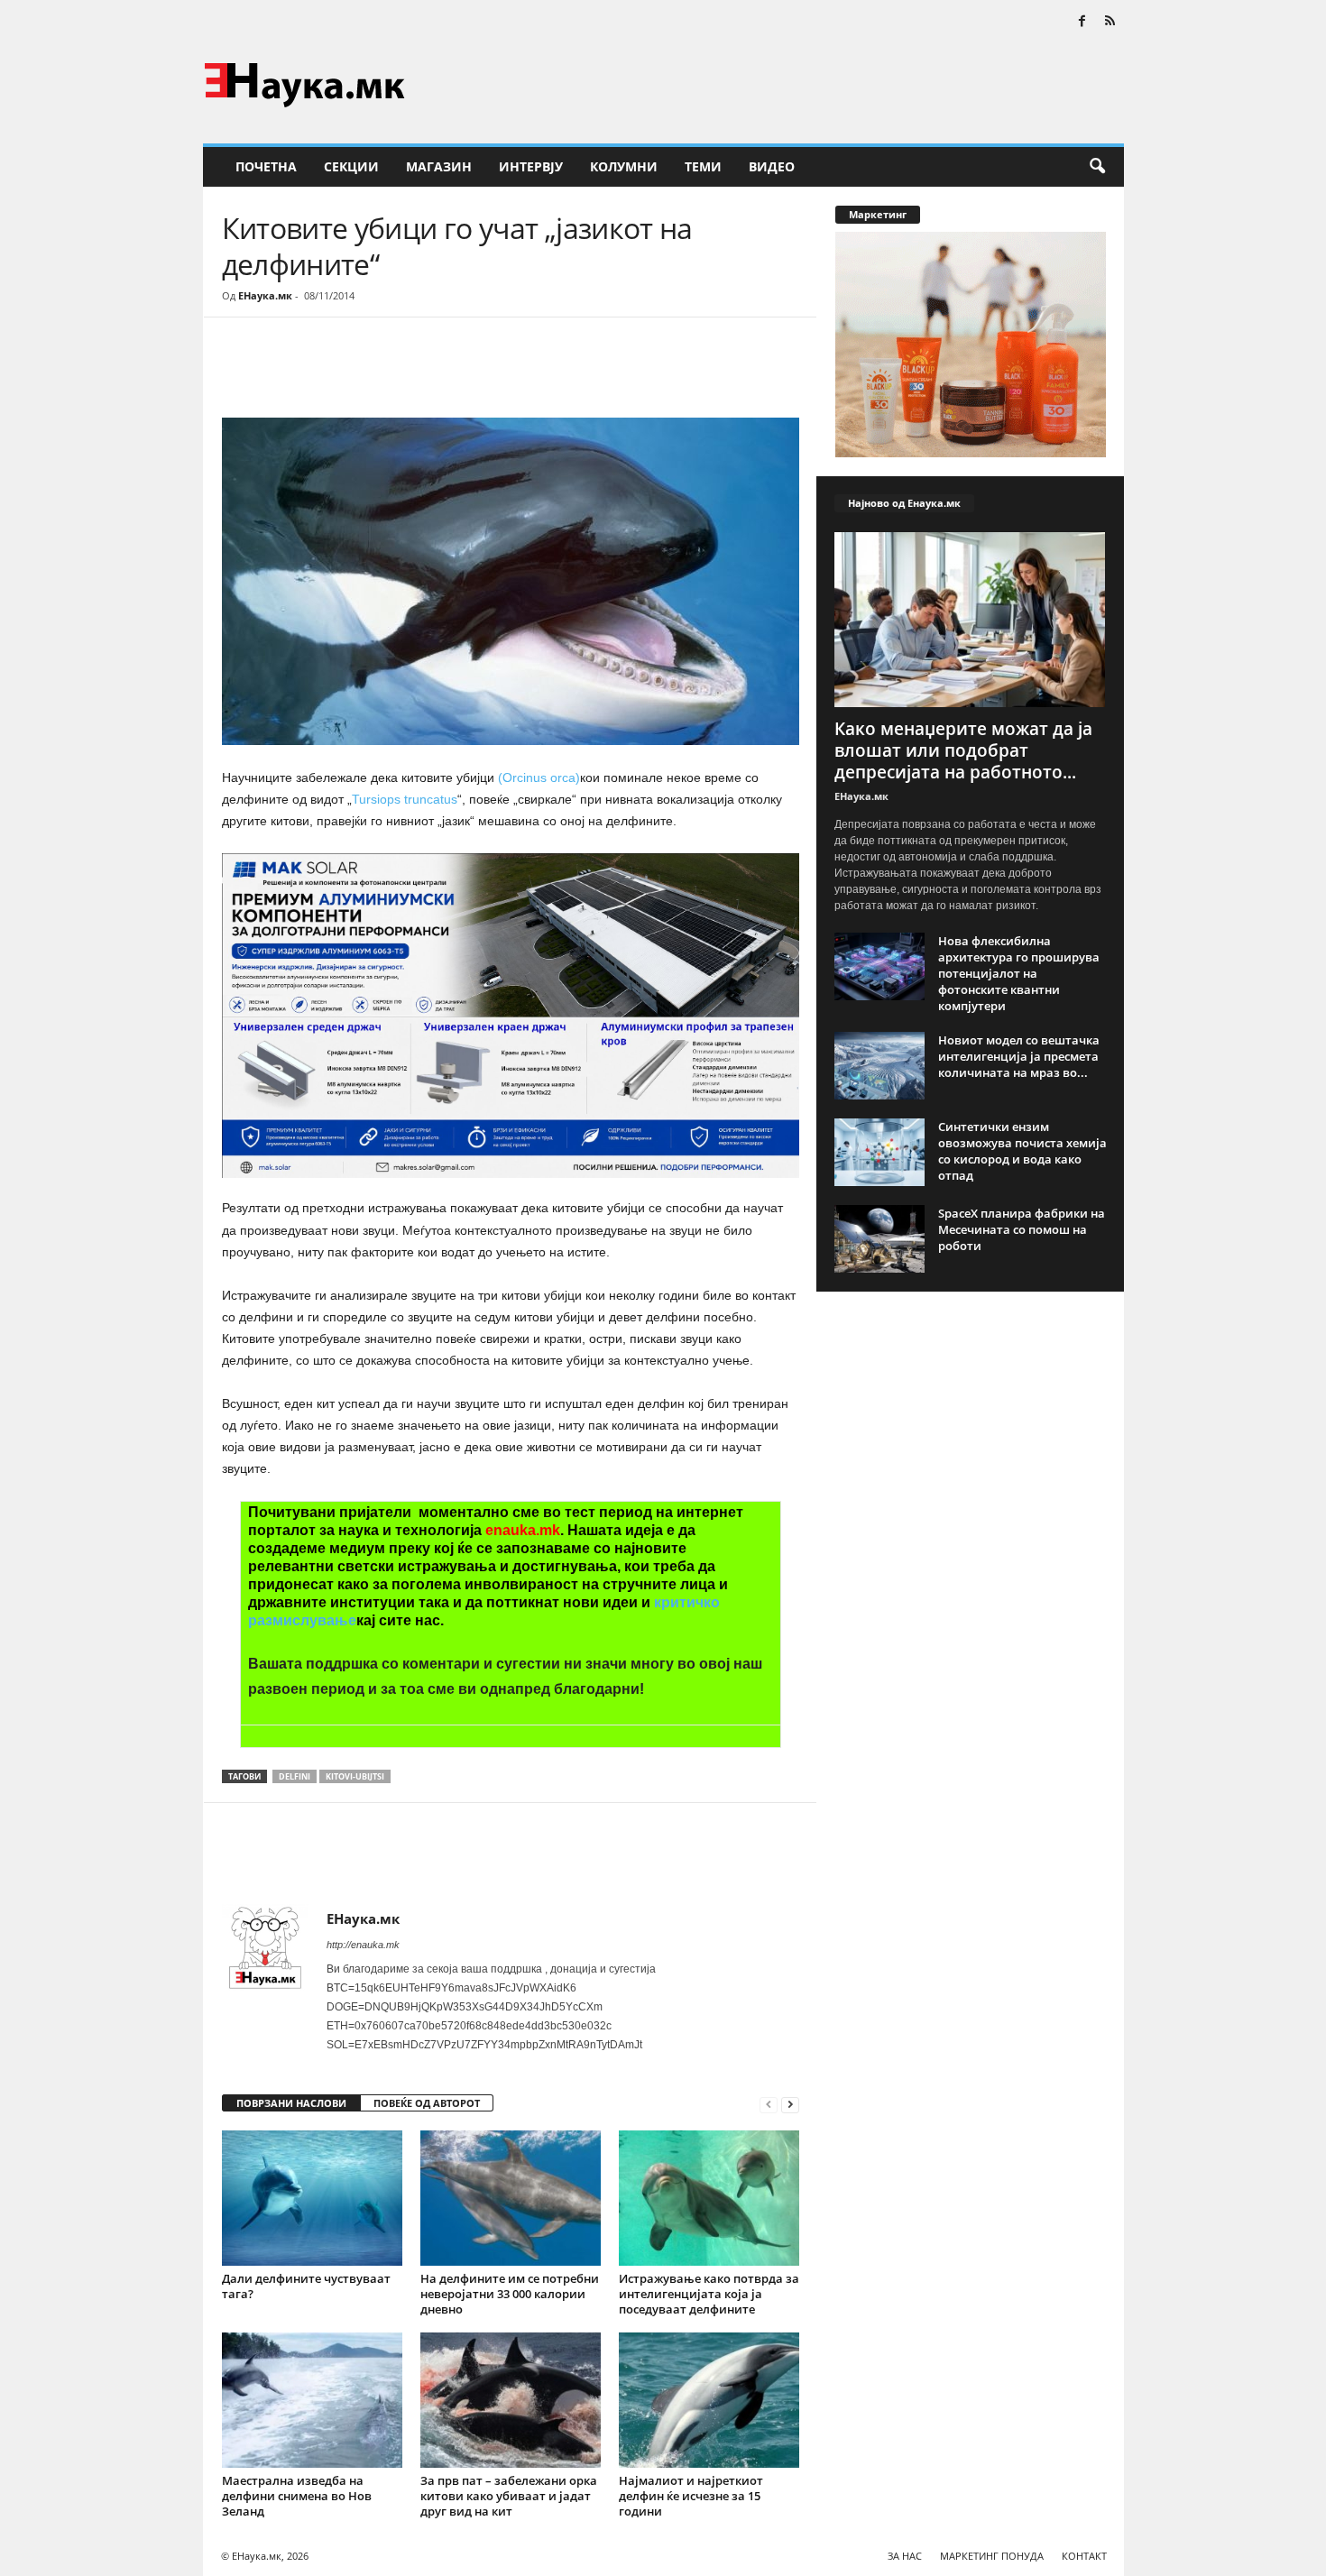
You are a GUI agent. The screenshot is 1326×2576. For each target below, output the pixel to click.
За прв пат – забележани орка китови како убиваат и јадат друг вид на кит (509, 2496)
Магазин (439, 166)
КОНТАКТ (1084, 2556)
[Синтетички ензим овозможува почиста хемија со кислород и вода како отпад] (879, 1152)
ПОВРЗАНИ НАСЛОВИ (291, 2103)
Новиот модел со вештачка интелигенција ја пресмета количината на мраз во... (1019, 1056)
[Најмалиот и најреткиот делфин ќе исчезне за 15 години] (709, 2400)
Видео (772, 166)
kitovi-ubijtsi (355, 1776)
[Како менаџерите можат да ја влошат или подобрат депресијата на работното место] (971, 620)
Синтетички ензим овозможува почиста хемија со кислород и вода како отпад (1022, 1151)
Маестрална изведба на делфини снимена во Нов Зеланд (297, 2496)
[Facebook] (1082, 22)
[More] (389, 372)
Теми (703, 166)
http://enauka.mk (363, 1945)
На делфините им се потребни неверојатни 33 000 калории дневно (510, 2294)
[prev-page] (769, 2104)
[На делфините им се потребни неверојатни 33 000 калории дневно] (511, 2198)
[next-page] (790, 2104)
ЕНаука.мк (265, 295)
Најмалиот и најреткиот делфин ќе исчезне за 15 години (691, 2496)
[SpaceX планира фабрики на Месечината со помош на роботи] (879, 1239)
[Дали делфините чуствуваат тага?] (312, 2198)
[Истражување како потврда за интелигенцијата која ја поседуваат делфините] (709, 2198)
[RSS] (1110, 22)
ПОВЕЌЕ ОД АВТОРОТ (427, 2103)
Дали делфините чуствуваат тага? (306, 2286)
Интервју (531, 166)
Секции (351, 166)
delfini (295, 1776)
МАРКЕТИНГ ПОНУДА (992, 2556)
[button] (1097, 167)
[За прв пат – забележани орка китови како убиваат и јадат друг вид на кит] (511, 2400)
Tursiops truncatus (405, 799)
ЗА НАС (905, 2556)
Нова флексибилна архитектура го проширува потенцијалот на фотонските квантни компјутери (1019, 973)
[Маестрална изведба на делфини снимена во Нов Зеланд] (312, 2400)
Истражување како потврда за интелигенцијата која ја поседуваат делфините (709, 2294)
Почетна (266, 166)
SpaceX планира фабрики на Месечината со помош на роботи (1022, 1229)
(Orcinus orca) (539, 777)
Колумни (624, 166)
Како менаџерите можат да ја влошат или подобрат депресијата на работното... (963, 750)
